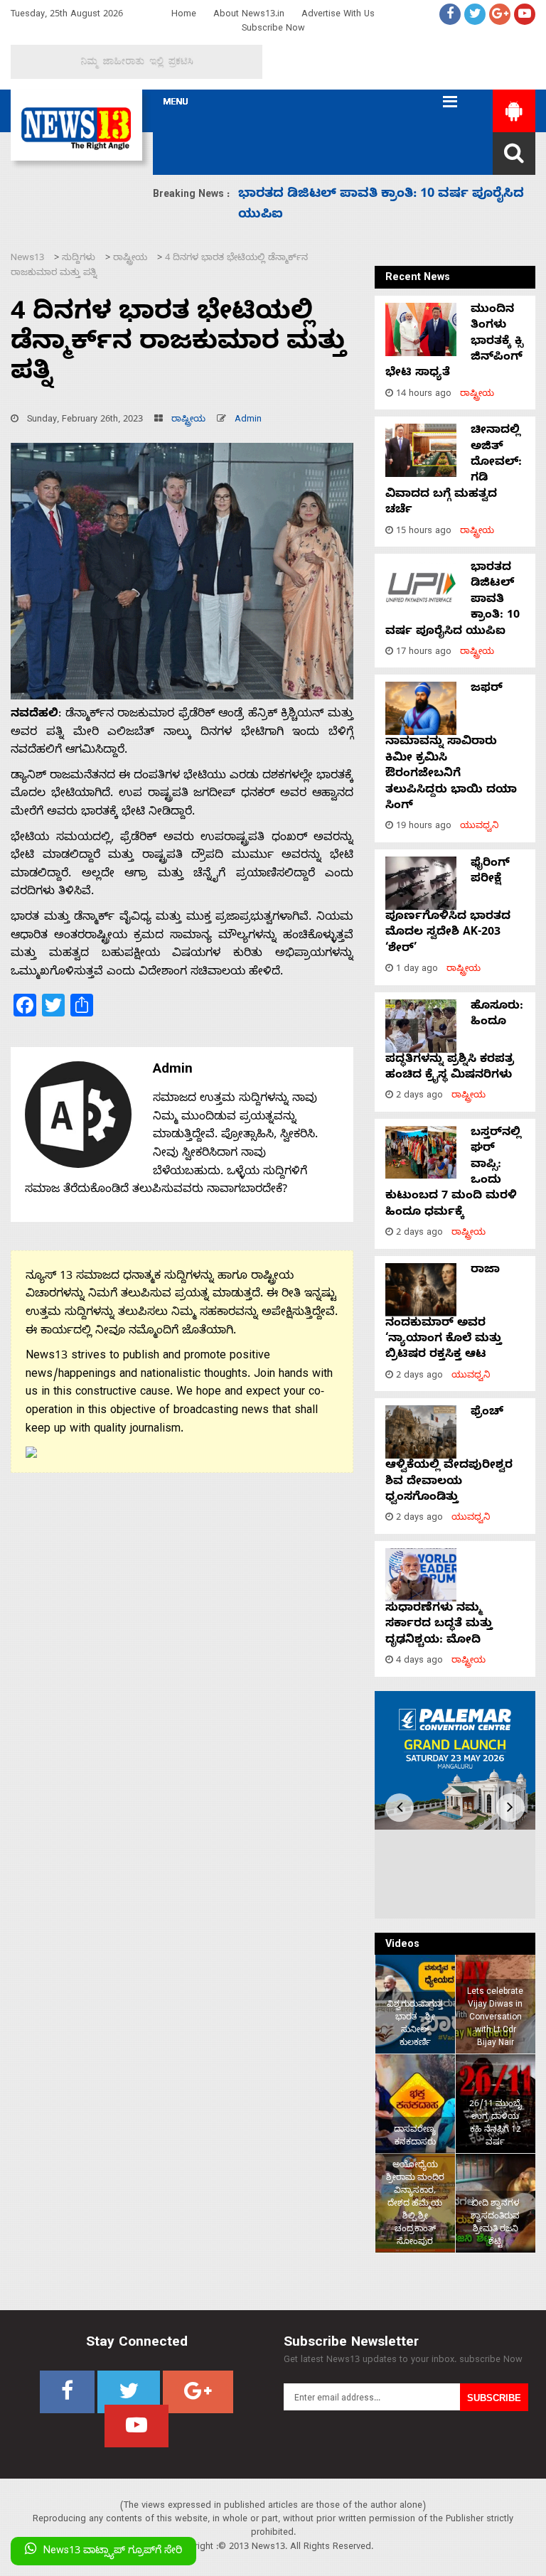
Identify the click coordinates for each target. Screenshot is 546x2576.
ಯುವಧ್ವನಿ (480, 827)
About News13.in (249, 15)
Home (184, 15)
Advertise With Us (338, 15)
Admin (248, 420)
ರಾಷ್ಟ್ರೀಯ (188, 420)
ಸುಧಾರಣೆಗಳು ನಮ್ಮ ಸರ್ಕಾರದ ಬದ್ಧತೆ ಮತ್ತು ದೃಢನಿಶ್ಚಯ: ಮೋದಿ (439, 1625)
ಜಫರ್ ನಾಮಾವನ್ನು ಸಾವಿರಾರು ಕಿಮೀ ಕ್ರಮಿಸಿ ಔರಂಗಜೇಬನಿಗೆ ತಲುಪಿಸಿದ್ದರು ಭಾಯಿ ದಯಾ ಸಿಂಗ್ (451, 748)
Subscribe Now (273, 29)
